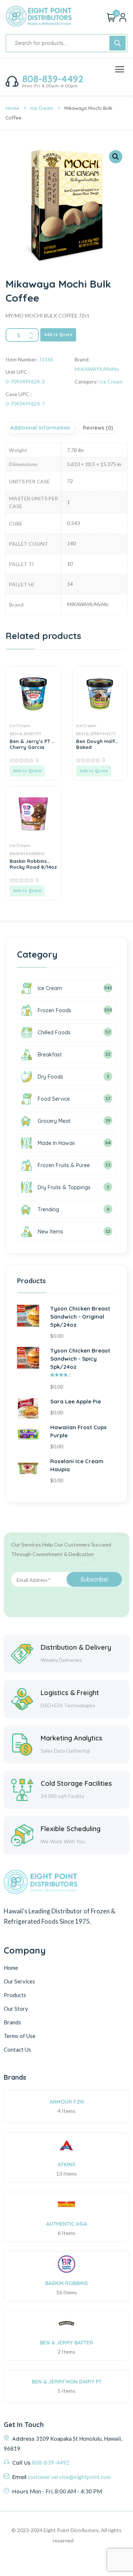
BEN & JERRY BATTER (66, 2343)
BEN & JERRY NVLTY (96, 734)
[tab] (41, 428)
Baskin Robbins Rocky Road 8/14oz (33, 864)
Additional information (40, 428)
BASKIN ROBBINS (27, 853)
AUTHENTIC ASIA (67, 2224)
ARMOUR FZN (67, 2102)
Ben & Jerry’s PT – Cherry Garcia (32, 744)
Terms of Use (20, 2036)
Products (15, 1995)
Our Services (19, 1981)
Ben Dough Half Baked (96, 744)
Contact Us (17, 2049)
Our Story (16, 2009)
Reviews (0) (98, 428)
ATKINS (66, 2164)
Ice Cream (42, 108)
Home (12, 108)
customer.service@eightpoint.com (69, 2477)
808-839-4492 (53, 79)
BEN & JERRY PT (25, 734)
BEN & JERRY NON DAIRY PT (67, 2382)
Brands (12, 2022)
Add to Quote (58, 335)
